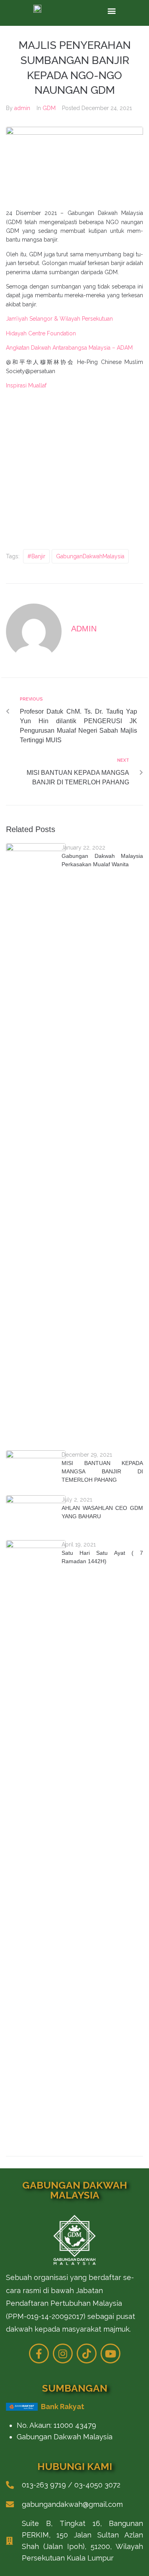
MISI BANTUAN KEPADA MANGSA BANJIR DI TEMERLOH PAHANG (102, 1471)
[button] (112, 11)
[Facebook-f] (39, 2353)
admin (22, 108)
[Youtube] (110, 2353)
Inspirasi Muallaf (26, 385)
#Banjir (36, 556)
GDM (49, 108)
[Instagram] (63, 2353)
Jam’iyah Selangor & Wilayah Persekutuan (59, 319)
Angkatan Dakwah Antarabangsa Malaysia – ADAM (69, 348)
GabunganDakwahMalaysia (90, 556)
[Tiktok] (87, 2353)
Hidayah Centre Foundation (41, 333)
